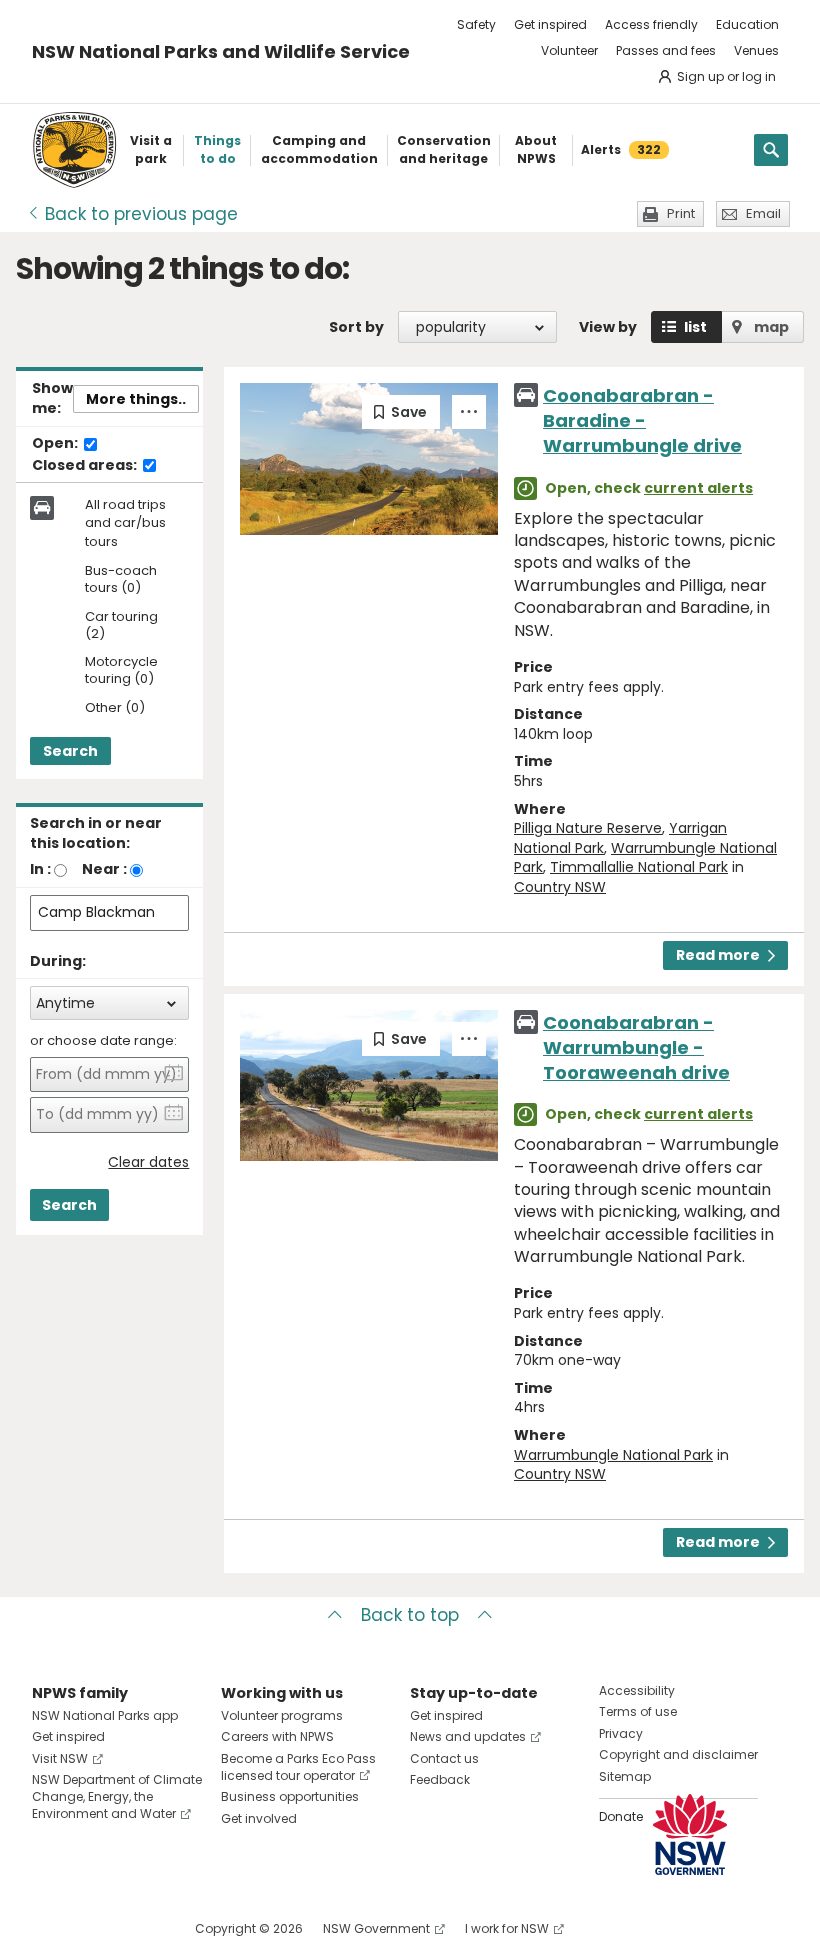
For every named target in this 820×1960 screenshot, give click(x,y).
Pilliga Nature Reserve (588, 828)
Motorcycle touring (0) (121, 671)
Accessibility (637, 1690)
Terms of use (638, 1711)
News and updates (468, 1736)
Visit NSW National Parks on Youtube (136, 1928)
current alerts (698, 488)
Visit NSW (60, 1758)
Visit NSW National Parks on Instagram (93, 1928)
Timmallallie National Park (639, 867)
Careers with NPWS (277, 1736)
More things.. (136, 399)
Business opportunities (290, 1796)
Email (763, 213)
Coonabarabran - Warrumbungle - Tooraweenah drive (636, 1047)
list (695, 327)
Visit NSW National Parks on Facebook (50, 1928)
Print (681, 213)
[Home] (74, 150)
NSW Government (376, 1928)
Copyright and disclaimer (678, 1754)
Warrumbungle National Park (613, 1455)
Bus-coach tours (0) (121, 580)
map (771, 327)
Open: (56, 444)
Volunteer (569, 50)
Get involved (259, 1818)
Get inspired (550, 24)
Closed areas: (86, 466)
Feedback (440, 1779)
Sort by (356, 327)
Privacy (621, 1733)
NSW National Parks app (105, 1715)
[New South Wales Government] (690, 1834)
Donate (621, 1816)
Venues (756, 50)
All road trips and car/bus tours (125, 523)
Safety (476, 24)
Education (747, 24)
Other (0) (115, 708)
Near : (104, 869)
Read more (718, 955)
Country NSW (560, 887)
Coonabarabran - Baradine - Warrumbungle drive (642, 420)
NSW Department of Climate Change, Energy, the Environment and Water (117, 1796)
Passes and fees (666, 50)
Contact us (444, 1758)
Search (70, 751)
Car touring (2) (121, 626)
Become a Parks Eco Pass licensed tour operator (298, 1767)
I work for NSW (507, 1928)
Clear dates (148, 1162)
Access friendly (651, 24)
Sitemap (625, 1776)
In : (40, 869)
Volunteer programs (282, 1715)
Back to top (410, 1615)
